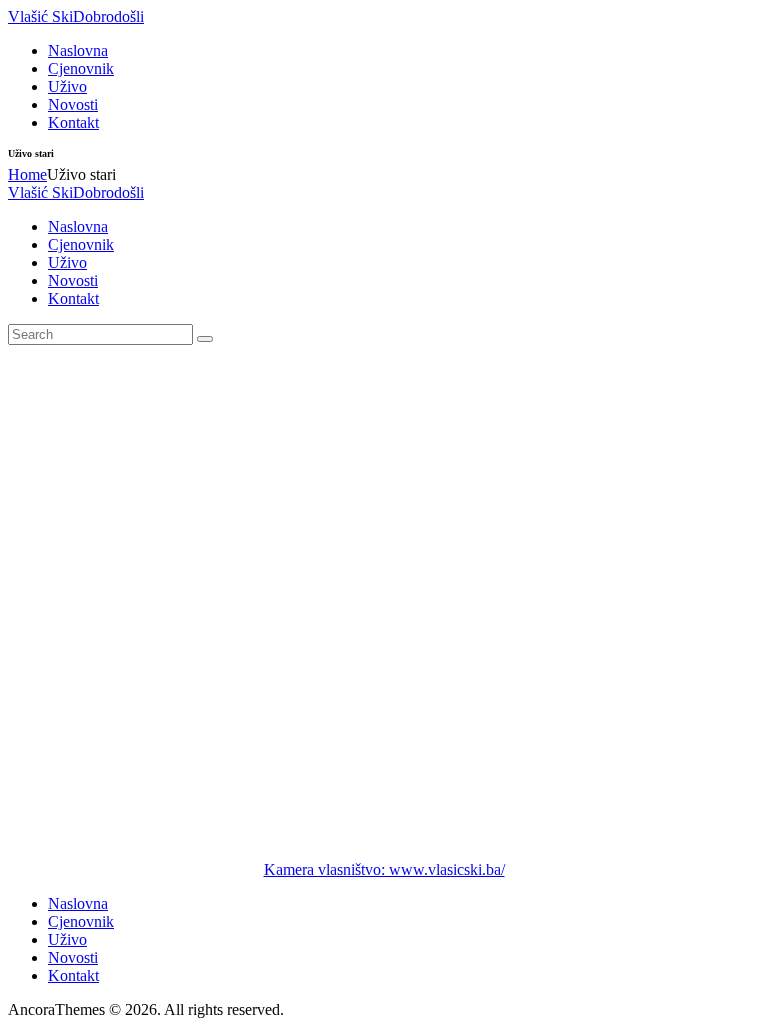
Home (27, 174)
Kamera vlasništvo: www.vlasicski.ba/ (384, 869)
